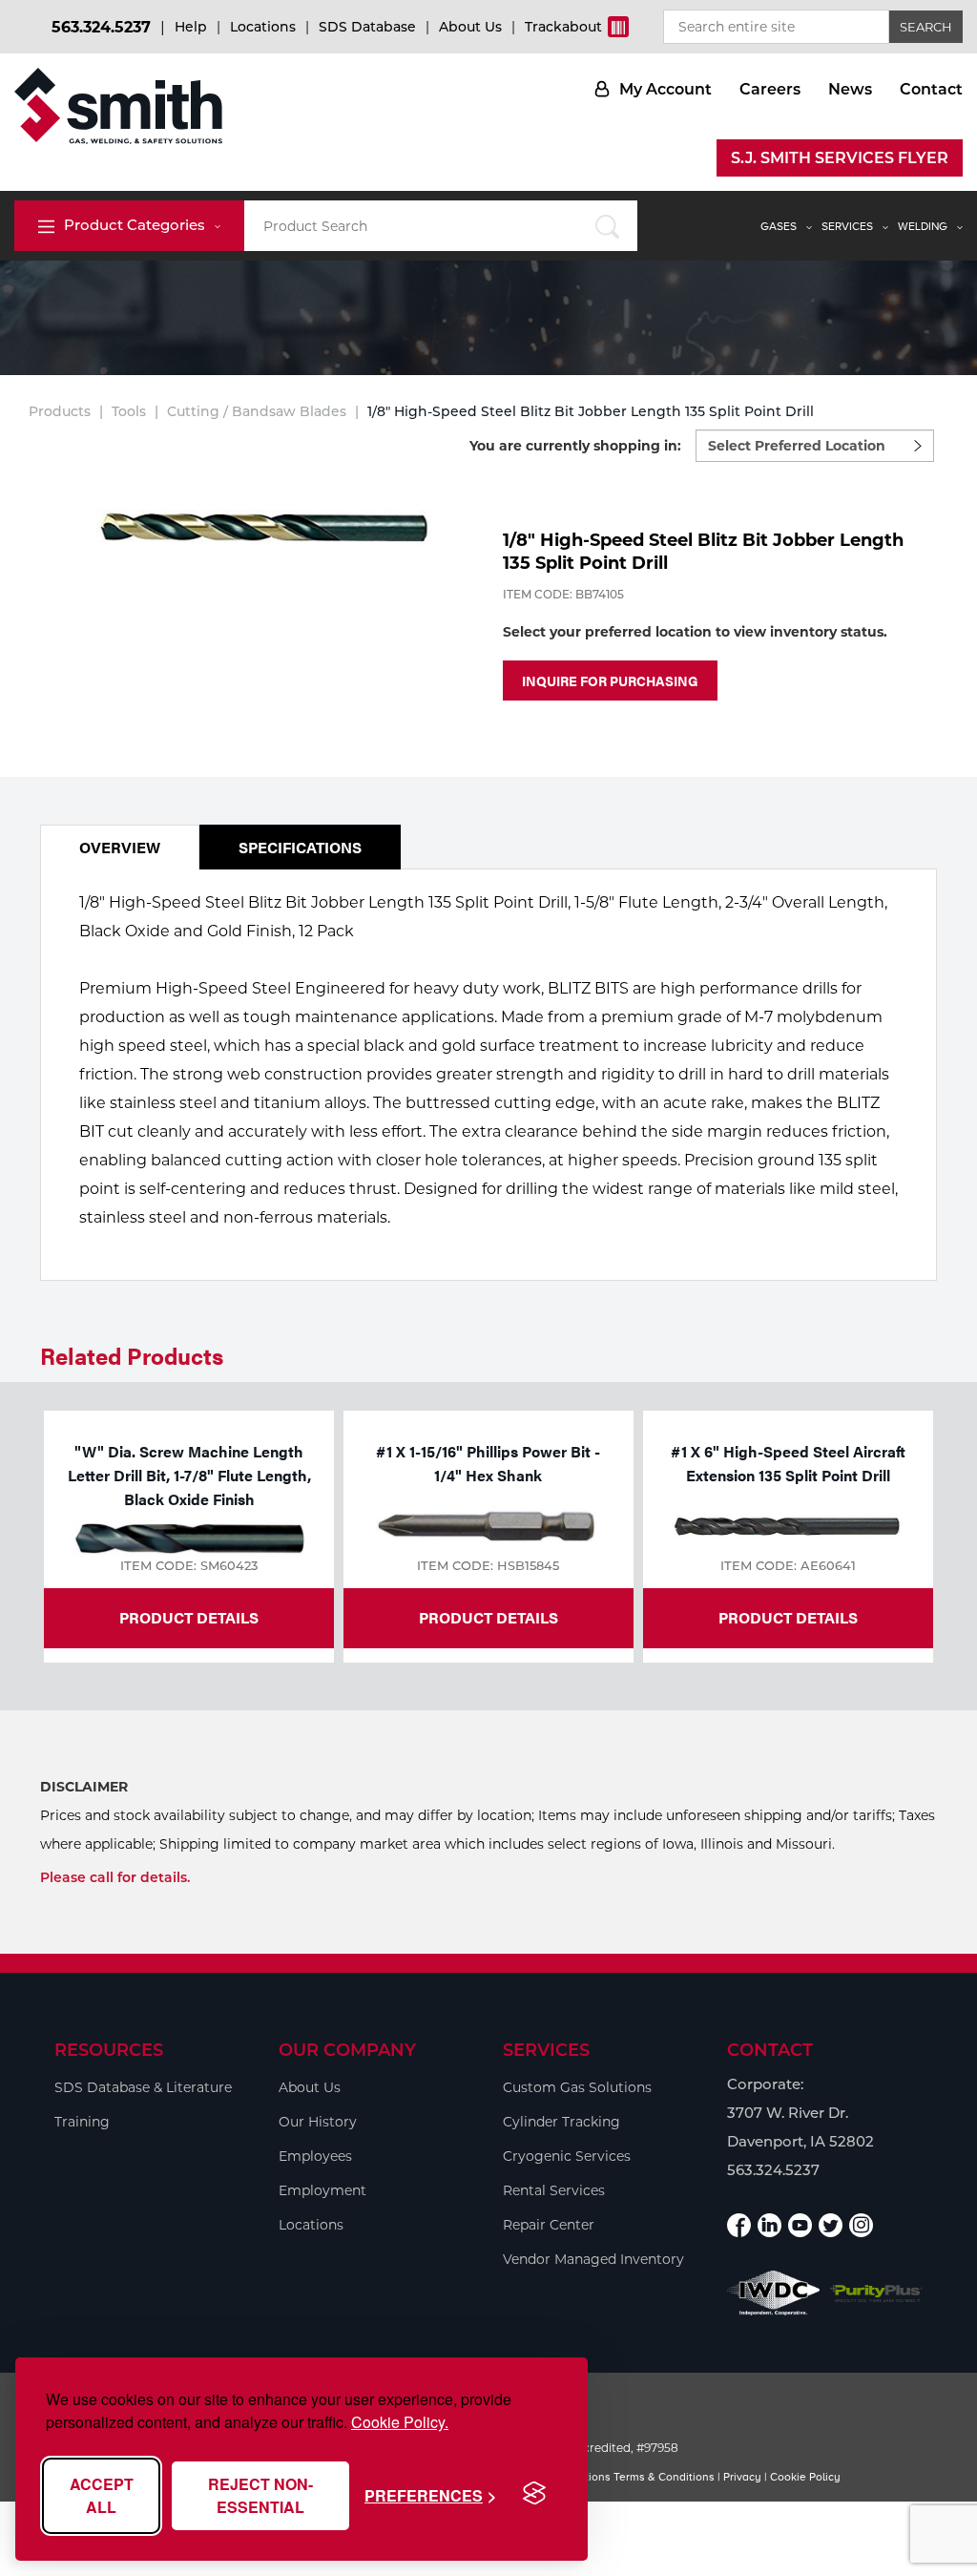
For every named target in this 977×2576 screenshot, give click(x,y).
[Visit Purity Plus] (877, 2293)
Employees (315, 2156)
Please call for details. (115, 1877)
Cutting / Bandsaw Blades (257, 411)
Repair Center (549, 2225)
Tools (129, 411)
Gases (779, 226)
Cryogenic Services (567, 2156)
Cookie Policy (805, 2477)
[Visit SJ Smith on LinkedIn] (769, 2225)
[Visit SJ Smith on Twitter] (831, 2225)
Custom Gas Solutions (577, 2087)
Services (847, 226)
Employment (322, 2190)
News (850, 89)
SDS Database (367, 27)
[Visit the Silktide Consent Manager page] (534, 2494)
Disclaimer (84, 1787)
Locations (263, 27)
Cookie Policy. (400, 2422)
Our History (318, 2122)
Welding (923, 226)
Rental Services (554, 2190)
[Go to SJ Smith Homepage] (118, 106)
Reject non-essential (260, 2495)
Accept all (102, 2495)
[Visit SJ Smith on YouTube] (800, 2225)
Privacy (742, 2477)
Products (60, 411)
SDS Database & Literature (143, 2087)
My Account (665, 89)
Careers (770, 89)
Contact (931, 89)
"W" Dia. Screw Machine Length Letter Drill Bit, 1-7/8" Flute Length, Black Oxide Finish (189, 1475)
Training (82, 2122)
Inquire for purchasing (610, 681)
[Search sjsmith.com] (608, 226)
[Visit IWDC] (774, 2293)
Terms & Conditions (664, 2477)
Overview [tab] (120, 847)
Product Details (189, 1617)
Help (191, 27)
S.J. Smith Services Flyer (840, 158)
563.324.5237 (101, 27)
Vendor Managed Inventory (593, 2259)
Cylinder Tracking (561, 2122)
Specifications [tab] (300, 847)
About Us (470, 27)
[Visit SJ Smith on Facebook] (739, 2225)
